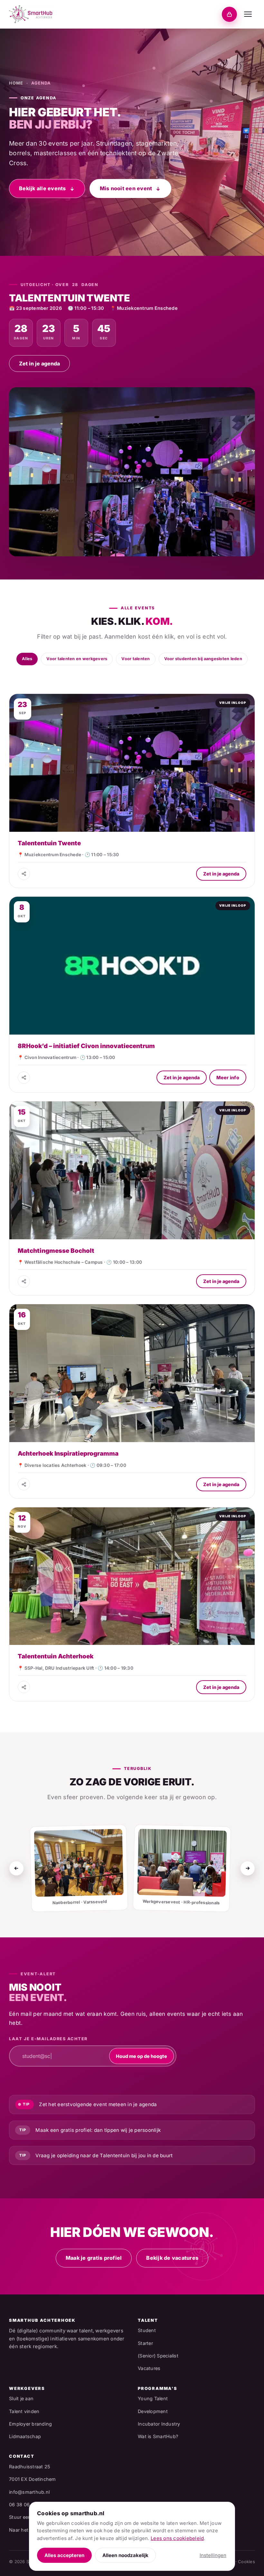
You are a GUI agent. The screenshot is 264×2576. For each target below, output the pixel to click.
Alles (27, 659)
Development (153, 2411)
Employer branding (30, 2424)
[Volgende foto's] (248, 1868)
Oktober (133, 674)
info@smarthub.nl (29, 2492)
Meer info (228, 1077)
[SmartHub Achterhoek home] (31, 14)
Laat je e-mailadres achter (48, 2039)
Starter (145, 2343)
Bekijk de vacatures (172, 2258)
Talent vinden (24, 2411)
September (103, 674)
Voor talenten (136, 659)
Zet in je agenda (39, 364)
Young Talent (153, 2398)
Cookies (246, 2562)
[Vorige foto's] (16, 1868)
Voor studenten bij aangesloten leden (203, 659)
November (162, 674)
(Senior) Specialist (158, 2356)
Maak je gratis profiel (94, 2258)
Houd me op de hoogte (141, 2056)
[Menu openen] (248, 14)
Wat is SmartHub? (158, 2436)
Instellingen (213, 2555)
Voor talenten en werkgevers (77, 659)
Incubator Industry (159, 2424)
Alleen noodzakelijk (125, 2555)
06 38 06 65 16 (26, 2504)
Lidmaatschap (25, 2436)
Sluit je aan (21, 2398)
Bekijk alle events (42, 188)
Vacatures (149, 2368)
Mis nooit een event (126, 188)
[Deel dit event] (24, 874)
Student (147, 2330)
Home (16, 83)
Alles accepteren (64, 2555)
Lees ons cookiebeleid (177, 2538)
